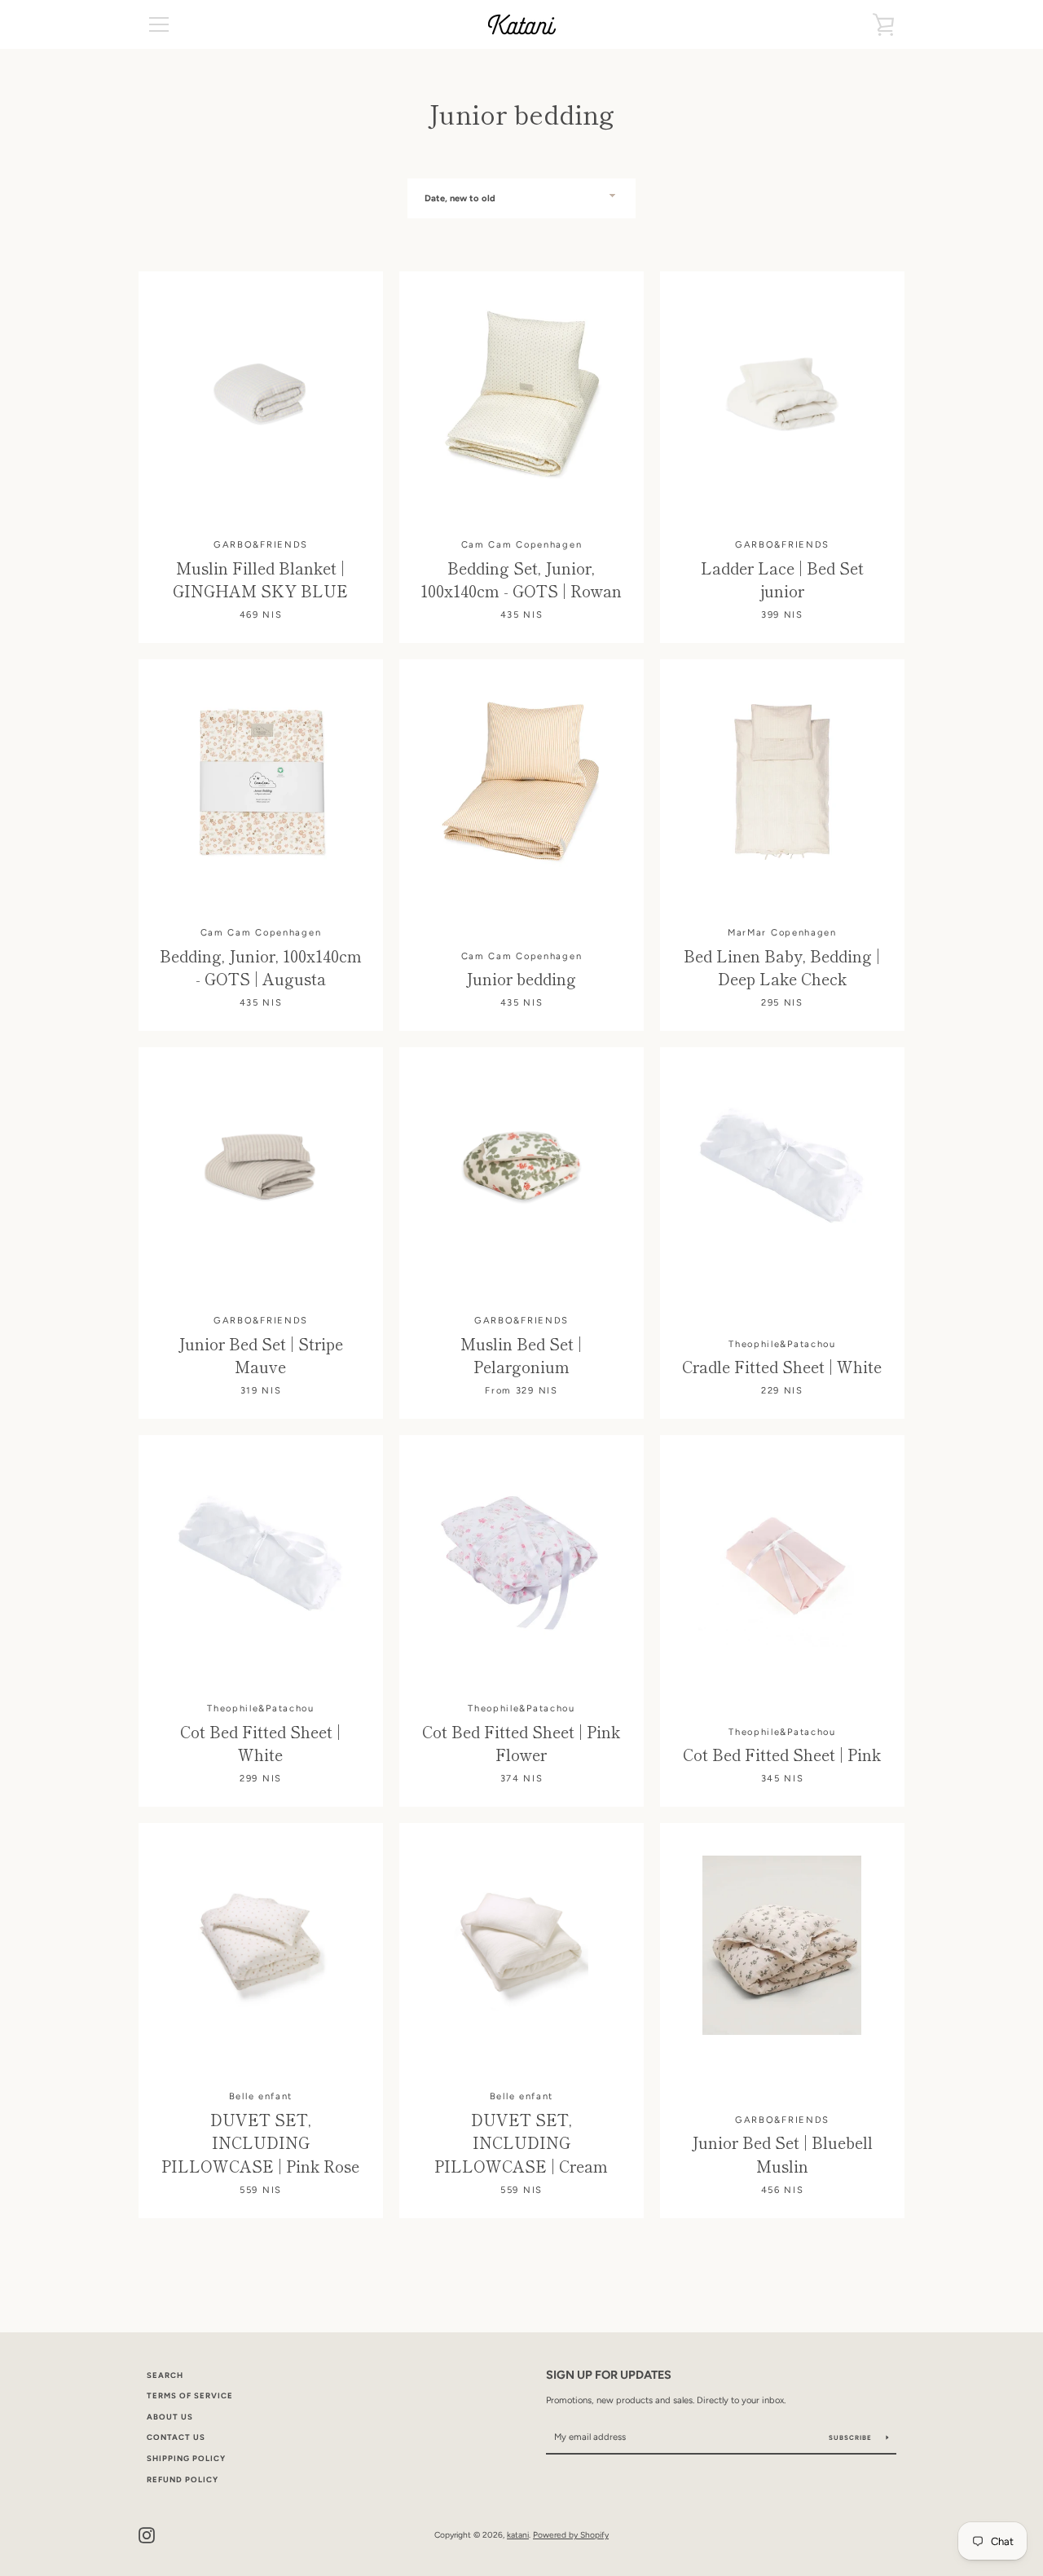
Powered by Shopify (571, 2535)
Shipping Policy (186, 2458)
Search (165, 2375)
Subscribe (852, 2437)
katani (518, 2535)
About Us (170, 2417)
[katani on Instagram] (147, 2534)
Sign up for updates (609, 2375)
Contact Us (176, 2437)
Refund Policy (183, 2479)
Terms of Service (190, 2395)
